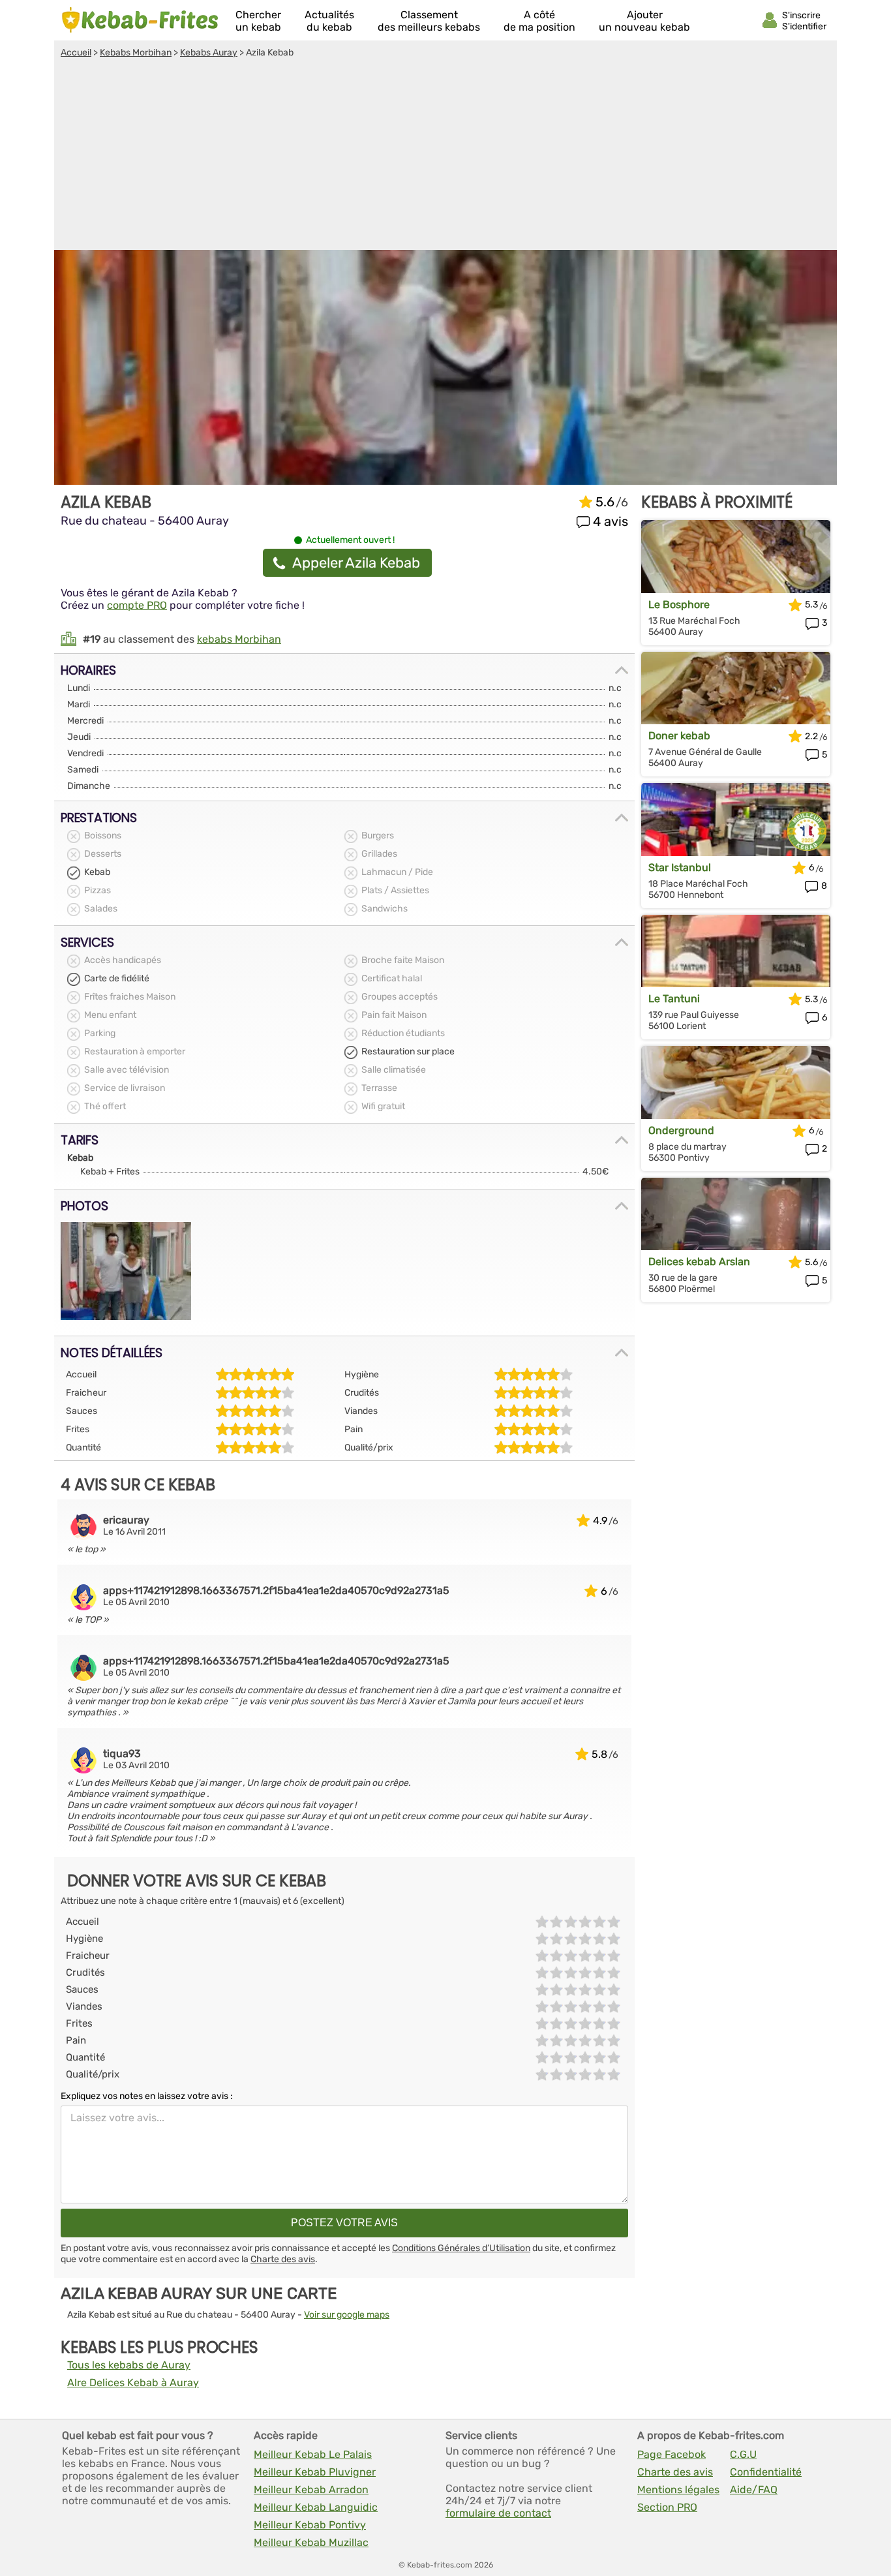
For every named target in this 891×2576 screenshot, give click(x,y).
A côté (539, 21)
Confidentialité (766, 2472)
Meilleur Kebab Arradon (311, 2490)
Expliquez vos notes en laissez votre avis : (147, 2096)
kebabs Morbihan (239, 639)
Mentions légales (678, 2490)
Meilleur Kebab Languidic (316, 2507)
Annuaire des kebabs (140, 20)
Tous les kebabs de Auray (129, 2365)
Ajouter (644, 21)
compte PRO (137, 605)
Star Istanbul (680, 867)
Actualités (329, 21)
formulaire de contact (498, 2513)
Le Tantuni (674, 999)
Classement (429, 21)
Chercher (258, 21)
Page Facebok (672, 2454)
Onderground (681, 1130)
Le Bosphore (679, 605)
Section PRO (667, 2507)
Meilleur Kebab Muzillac (311, 2542)
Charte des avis (283, 2259)
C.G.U (743, 2454)
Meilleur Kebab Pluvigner (315, 2472)
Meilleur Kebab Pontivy (310, 2525)
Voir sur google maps (347, 2315)
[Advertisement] (445, 156)
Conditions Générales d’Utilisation (461, 2248)
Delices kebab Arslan (699, 1262)
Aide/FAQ (754, 2490)
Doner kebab (679, 736)
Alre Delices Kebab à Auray (133, 2383)
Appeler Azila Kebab (356, 563)
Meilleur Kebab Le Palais (313, 2454)
